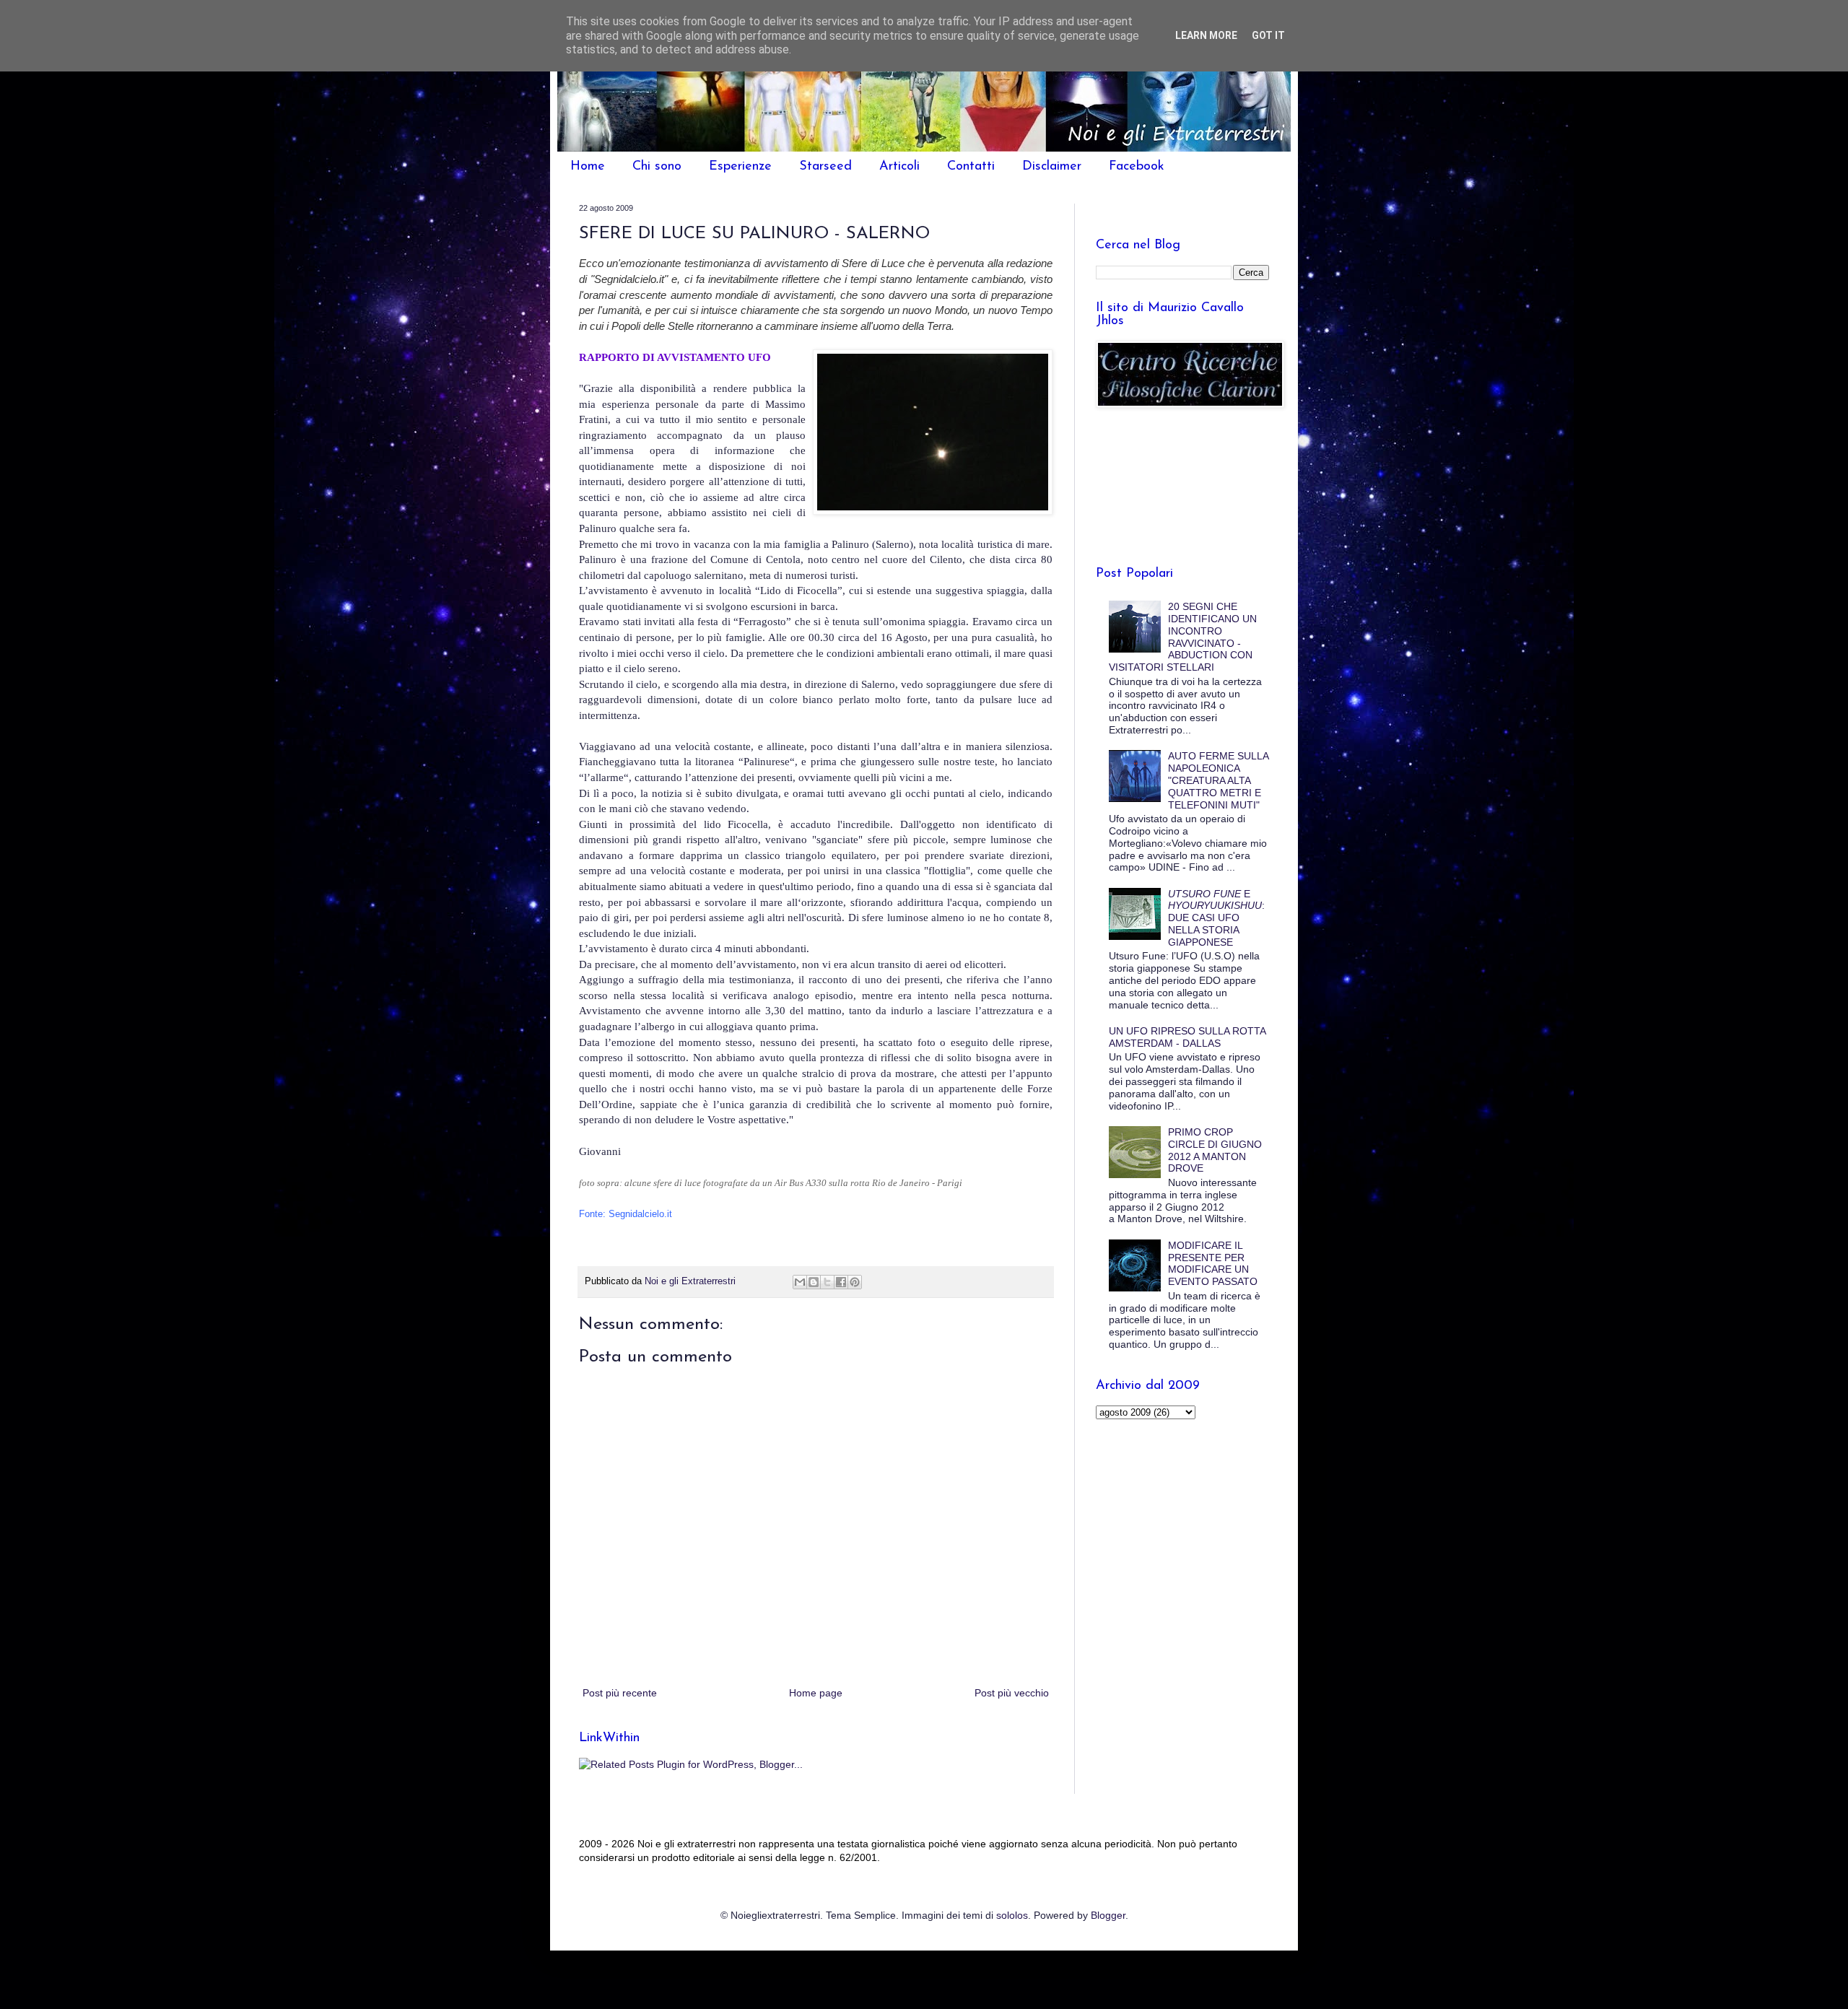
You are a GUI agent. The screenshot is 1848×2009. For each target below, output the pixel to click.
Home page (816, 1693)
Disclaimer (1052, 167)
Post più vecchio (1012, 1693)
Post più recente (620, 1693)
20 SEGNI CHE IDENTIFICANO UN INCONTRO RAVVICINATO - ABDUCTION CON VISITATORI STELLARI (1183, 637)
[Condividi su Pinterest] (855, 1282)
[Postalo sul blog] (814, 1282)
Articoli (899, 167)
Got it (1268, 35)
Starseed (825, 167)
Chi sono (657, 167)
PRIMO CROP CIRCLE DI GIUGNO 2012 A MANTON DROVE (1215, 1150)
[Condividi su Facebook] (841, 1282)
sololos (1012, 1915)
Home (588, 167)
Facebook (1137, 167)
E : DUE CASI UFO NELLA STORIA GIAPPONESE (1216, 918)
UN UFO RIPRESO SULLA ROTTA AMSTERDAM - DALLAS (1187, 1037)
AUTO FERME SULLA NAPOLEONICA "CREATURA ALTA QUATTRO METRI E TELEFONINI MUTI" (1218, 780)
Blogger (1108, 1915)
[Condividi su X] (827, 1282)
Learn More (1206, 35)
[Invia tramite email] (800, 1282)
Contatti (971, 167)
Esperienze (740, 167)
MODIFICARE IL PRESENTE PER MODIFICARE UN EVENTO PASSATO (1213, 1263)
